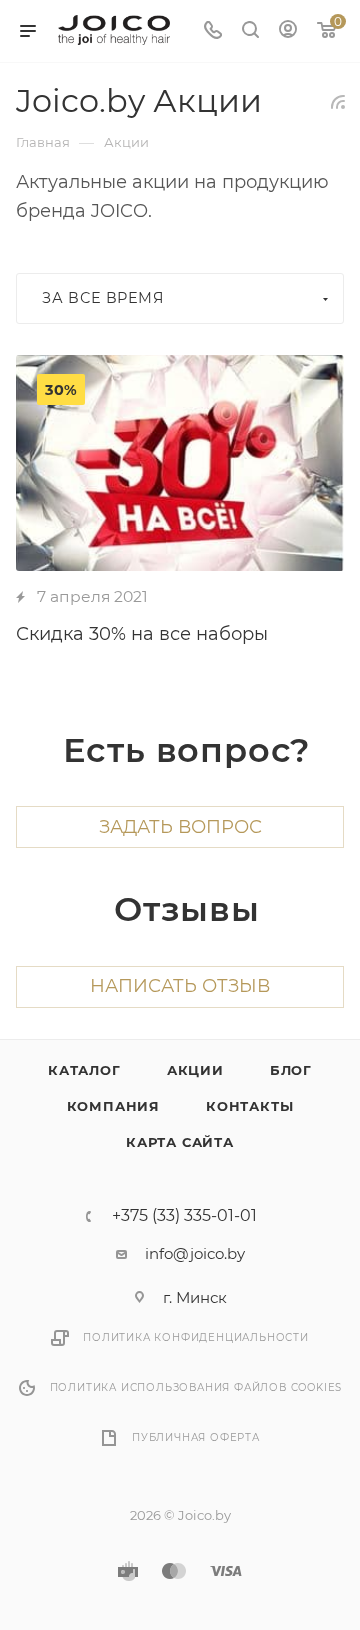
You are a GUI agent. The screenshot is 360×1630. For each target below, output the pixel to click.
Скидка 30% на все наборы (142, 634)
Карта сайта (180, 1142)
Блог (291, 1070)
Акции (195, 1070)
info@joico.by (195, 1253)
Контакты (249, 1106)
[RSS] (338, 101)
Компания (113, 1106)
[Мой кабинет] (288, 31)
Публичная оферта (196, 1437)
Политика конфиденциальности (196, 1337)
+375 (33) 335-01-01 (184, 1216)
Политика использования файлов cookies (196, 1387)
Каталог (84, 1070)
